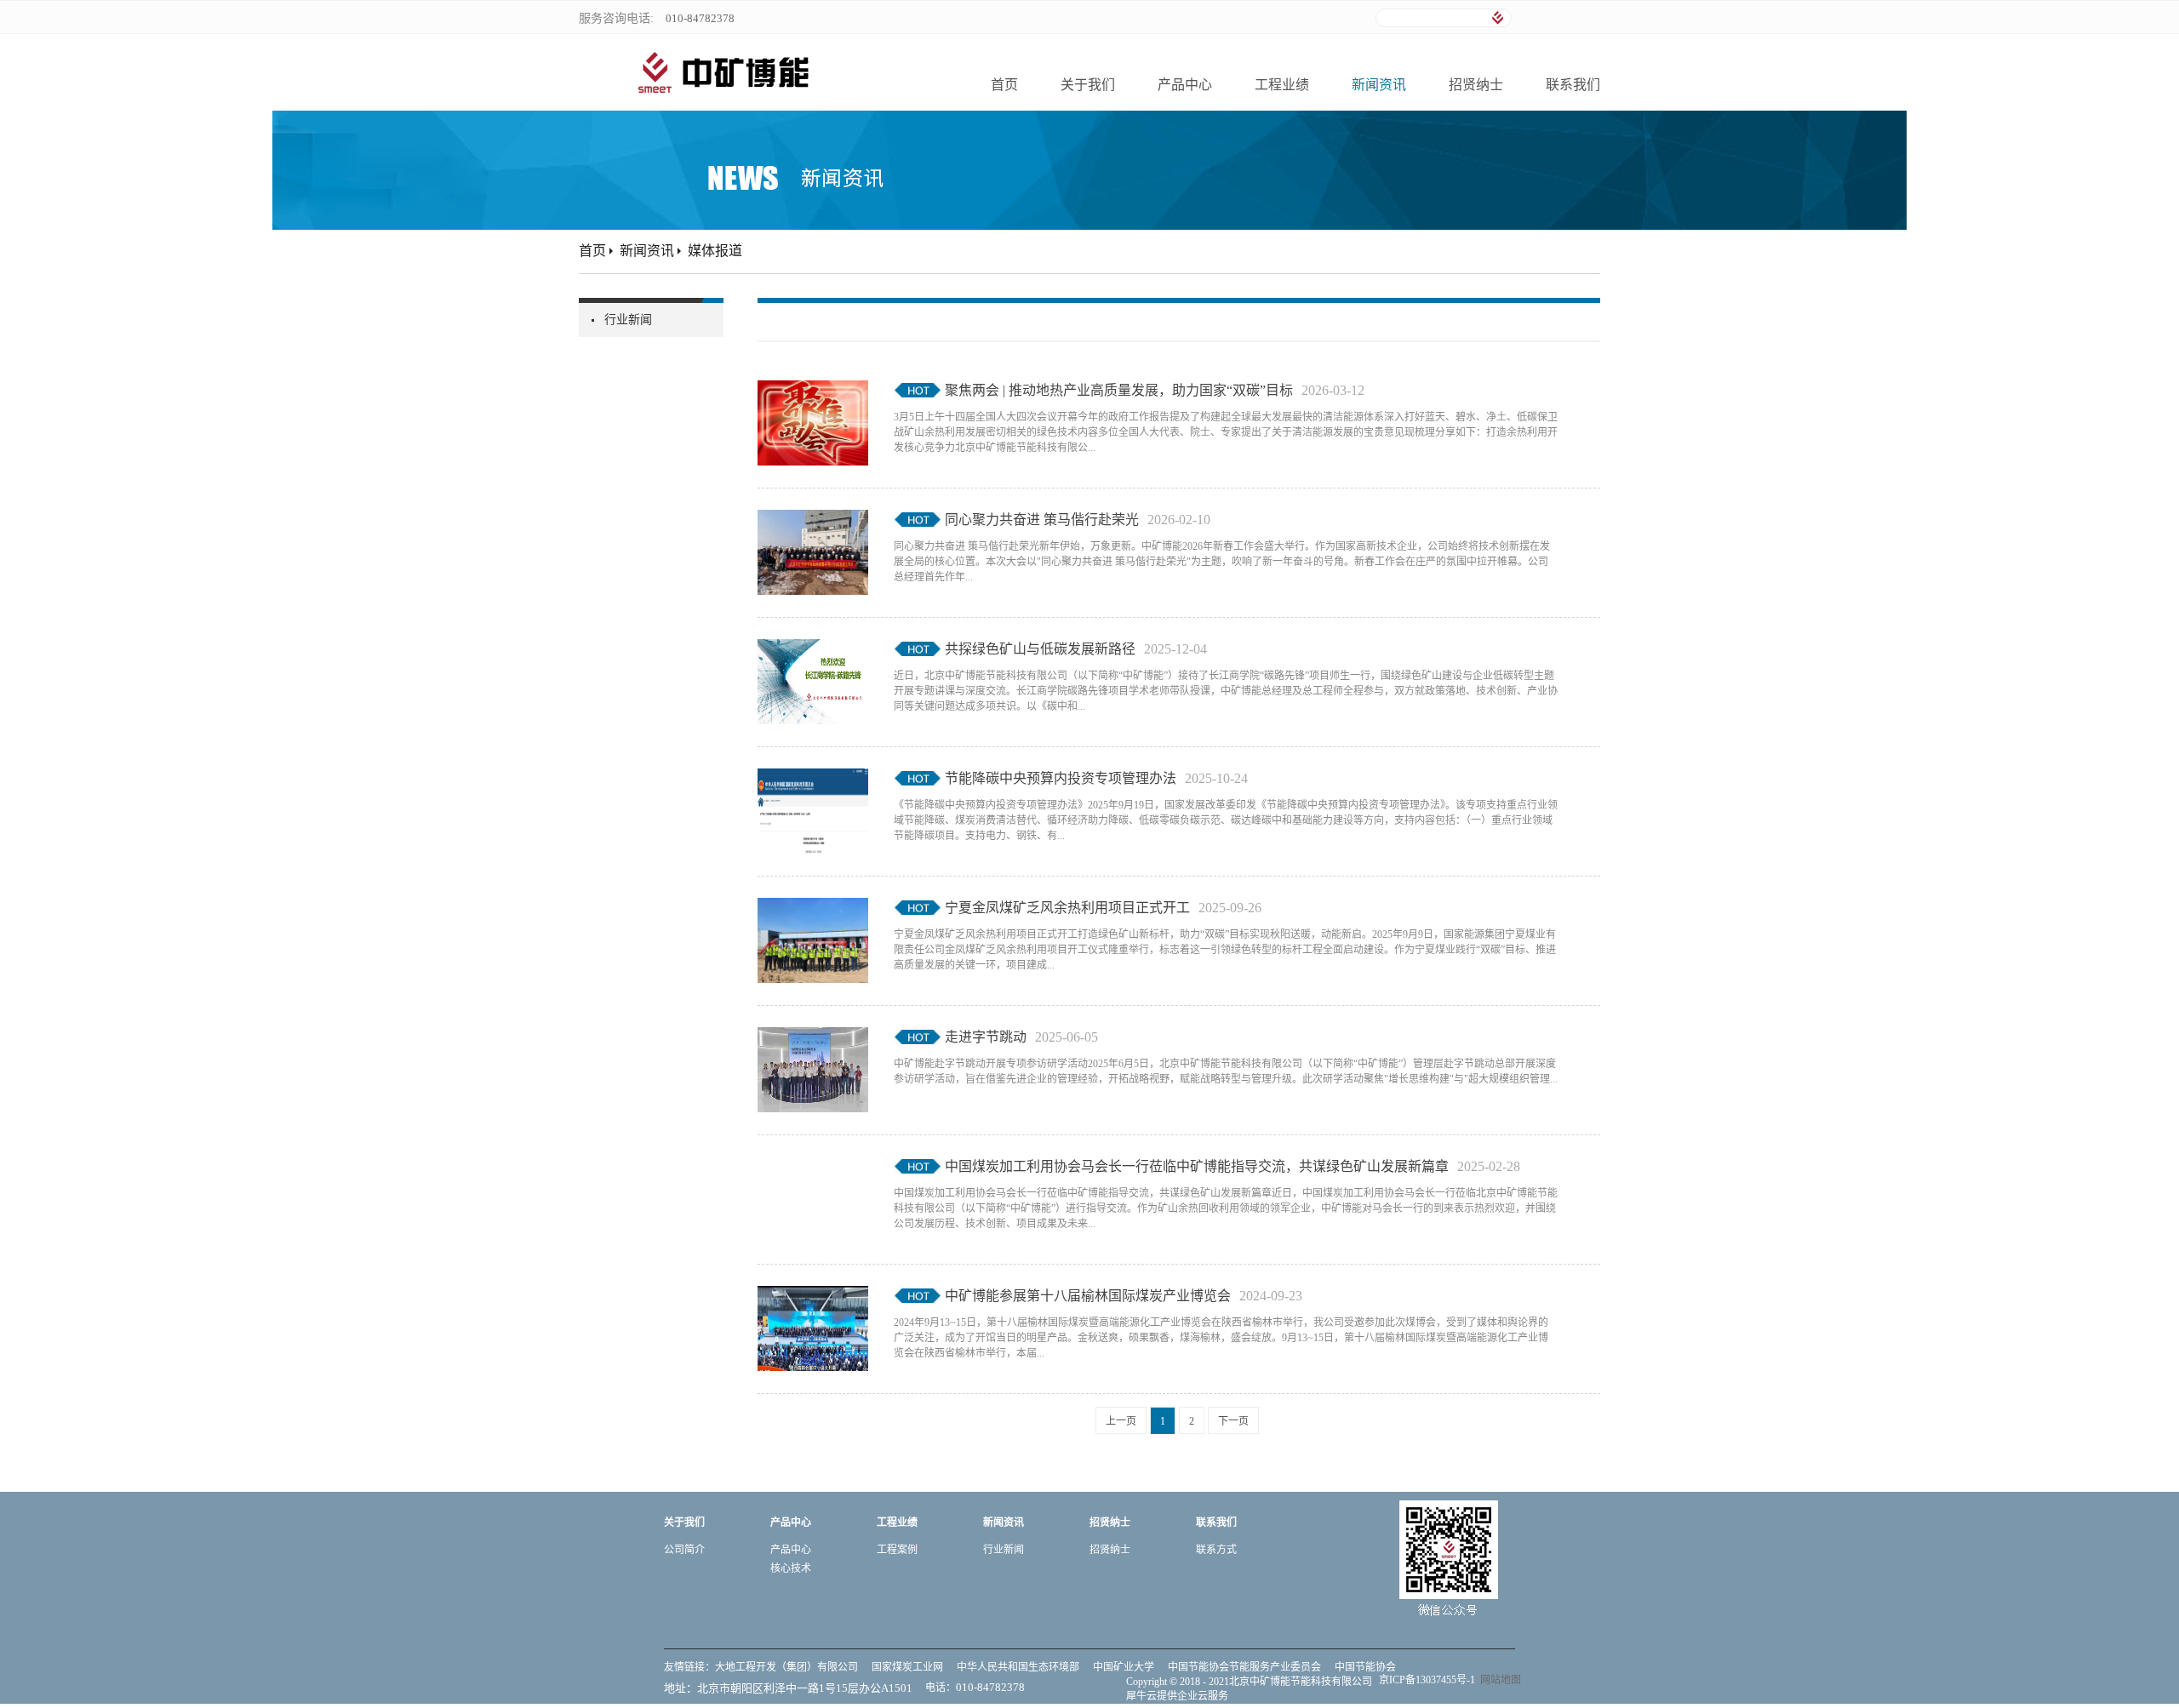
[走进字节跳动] (813, 1037)
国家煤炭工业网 (907, 1667)
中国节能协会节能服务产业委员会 (1244, 1667)
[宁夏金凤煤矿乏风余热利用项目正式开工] (813, 908)
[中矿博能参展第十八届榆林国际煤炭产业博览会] (813, 1296)
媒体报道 (715, 251)
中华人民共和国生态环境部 (1018, 1667)
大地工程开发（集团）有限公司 (786, 1667)
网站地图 (1498, 1680)
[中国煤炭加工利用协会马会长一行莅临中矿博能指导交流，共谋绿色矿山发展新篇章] (813, 1167)
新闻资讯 (647, 251)
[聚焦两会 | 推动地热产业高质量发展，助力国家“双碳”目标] (813, 391)
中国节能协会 (1365, 1667)
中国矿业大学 (1124, 1667)
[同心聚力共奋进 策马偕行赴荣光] (813, 520)
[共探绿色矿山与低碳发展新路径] (813, 649)
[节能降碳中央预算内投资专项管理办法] (813, 779)
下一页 (1233, 1421)
